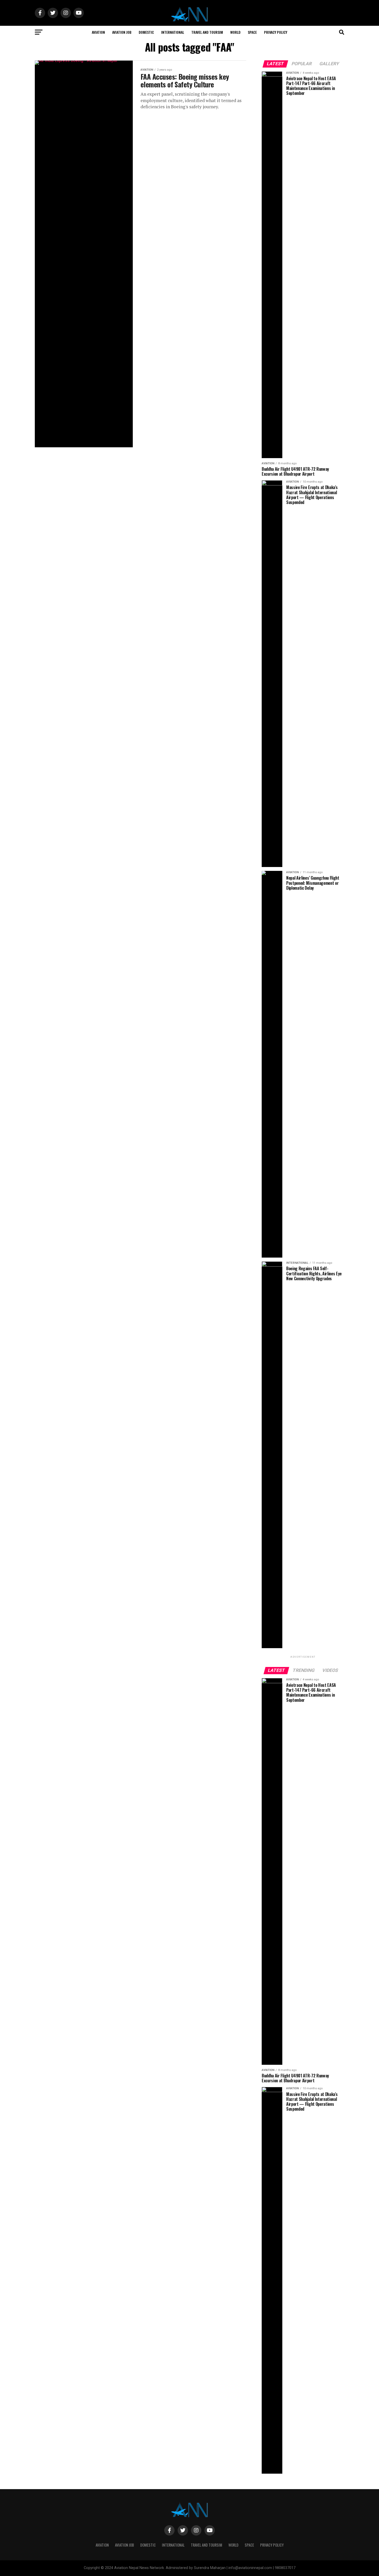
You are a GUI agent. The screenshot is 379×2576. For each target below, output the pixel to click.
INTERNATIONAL (173, 32)
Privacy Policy (276, 32)
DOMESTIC (146, 32)
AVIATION (98, 32)
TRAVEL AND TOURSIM (207, 32)
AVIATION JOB (122, 32)
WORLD (235, 32)
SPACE (252, 32)
